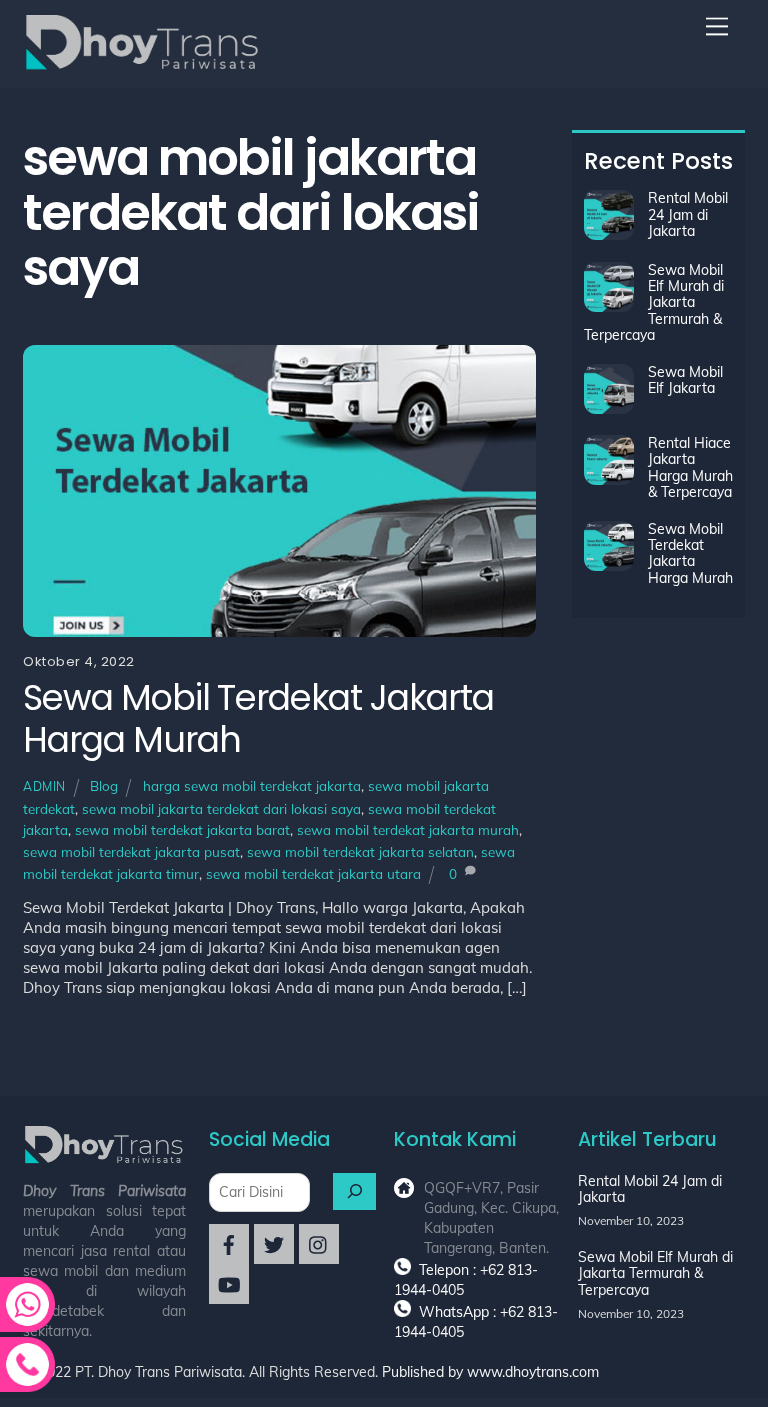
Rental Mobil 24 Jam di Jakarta (688, 214)
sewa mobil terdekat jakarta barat (182, 829)
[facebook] (229, 1243)
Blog (104, 785)
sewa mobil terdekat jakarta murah (408, 829)
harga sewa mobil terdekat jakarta (252, 785)
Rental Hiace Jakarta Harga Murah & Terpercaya (690, 468)
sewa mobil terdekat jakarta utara (313, 873)
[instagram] (319, 1243)
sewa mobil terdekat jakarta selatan (360, 851)
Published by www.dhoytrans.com (490, 1372)
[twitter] (274, 1243)
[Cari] (355, 1191)
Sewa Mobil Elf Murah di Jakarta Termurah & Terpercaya (654, 303)
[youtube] (229, 1283)
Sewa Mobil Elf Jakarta (685, 380)
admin (44, 786)
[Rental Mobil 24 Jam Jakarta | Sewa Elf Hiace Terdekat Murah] (143, 63)
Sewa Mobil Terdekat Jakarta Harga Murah (258, 718)
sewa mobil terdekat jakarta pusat (131, 851)
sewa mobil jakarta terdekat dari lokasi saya (221, 808)
